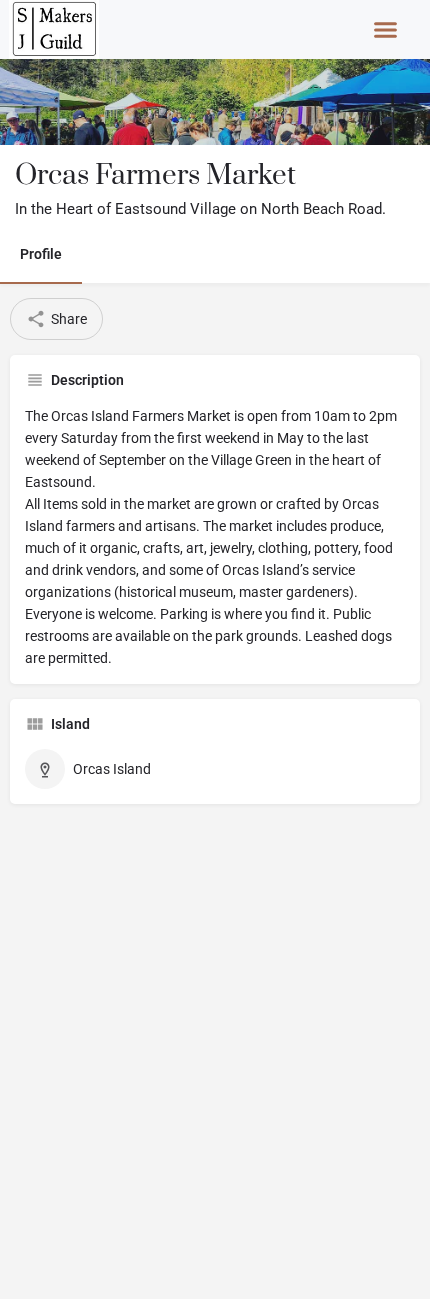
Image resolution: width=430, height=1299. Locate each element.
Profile (41, 254)
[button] (386, 30)
